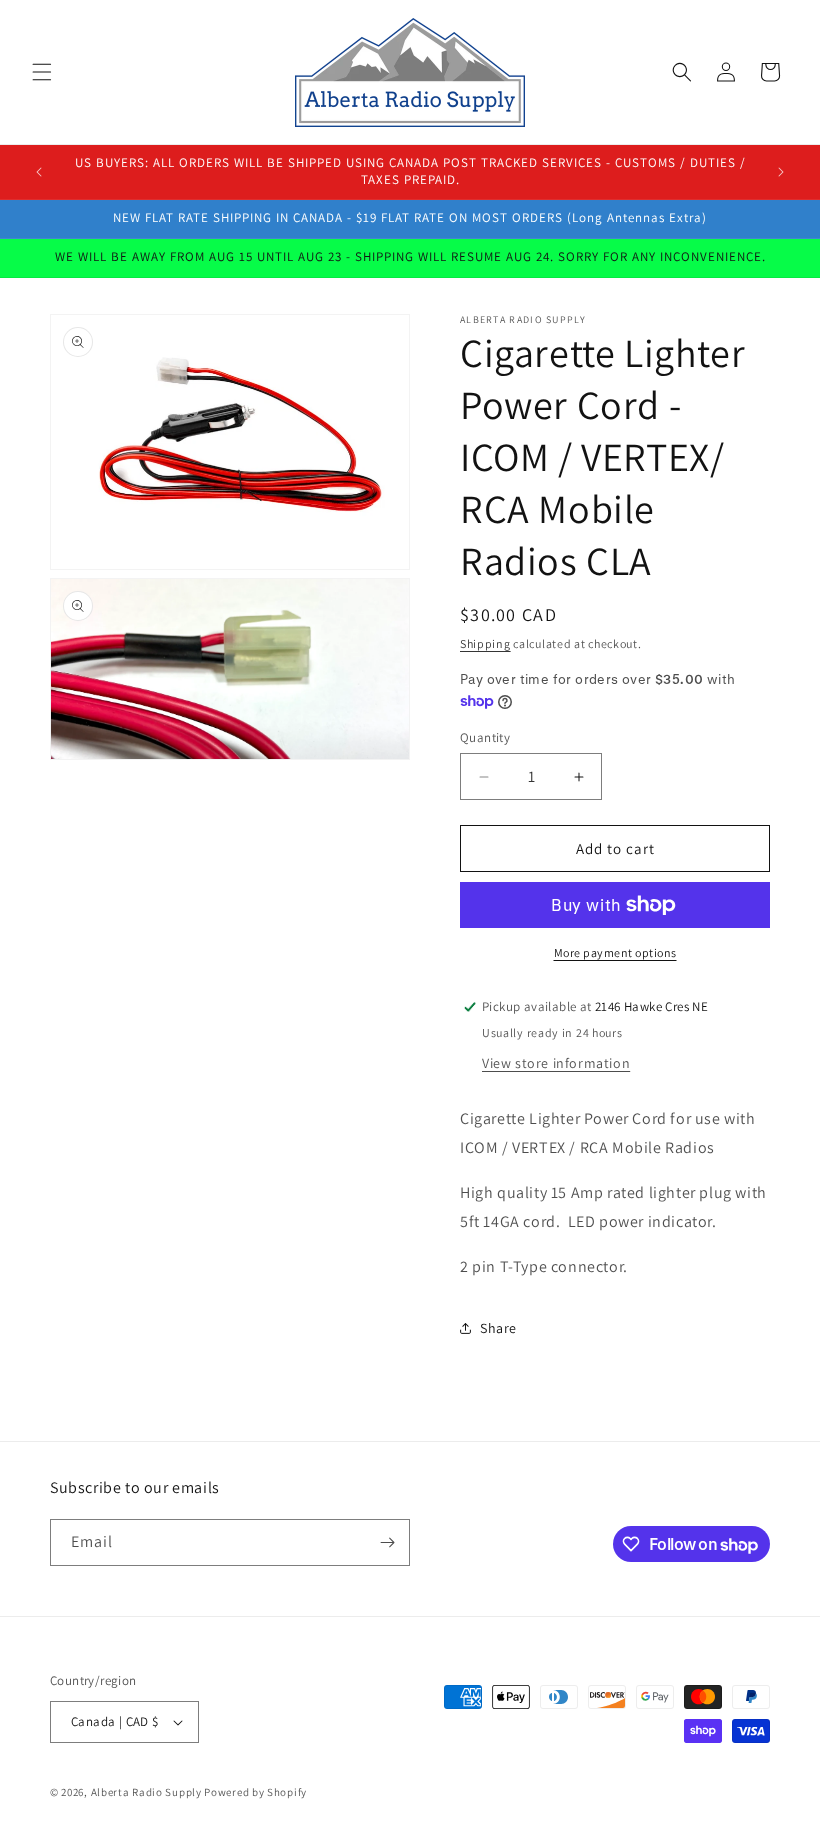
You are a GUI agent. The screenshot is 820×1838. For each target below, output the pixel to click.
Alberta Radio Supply (146, 1792)
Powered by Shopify (255, 1792)
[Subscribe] (387, 1542)
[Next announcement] (781, 172)
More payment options (615, 952)
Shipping (485, 643)
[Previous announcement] (39, 172)
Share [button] (498, 1328)
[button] (42, 72)
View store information (556, 1063)
